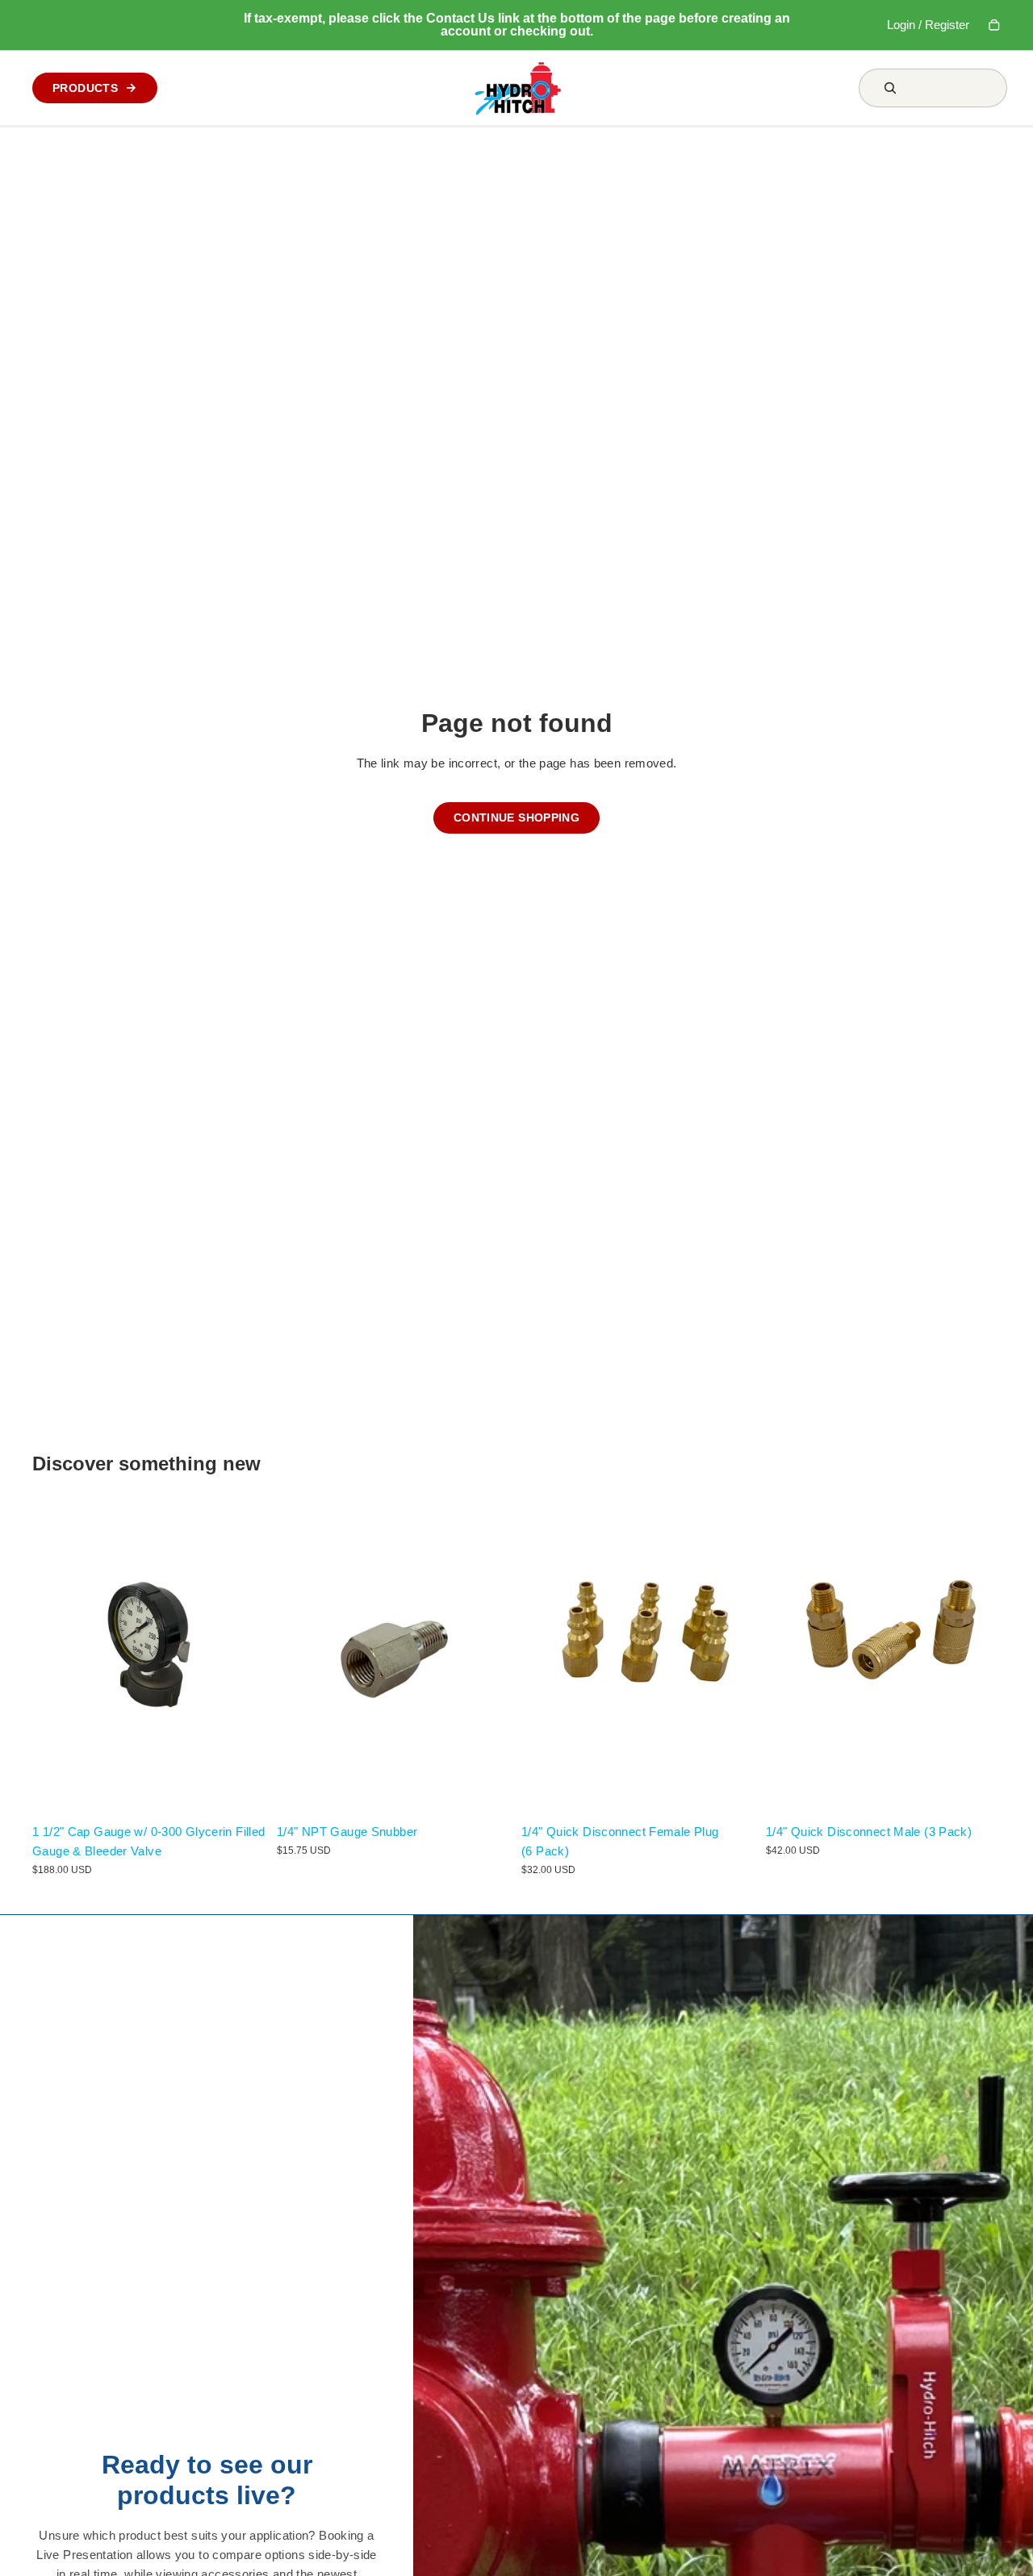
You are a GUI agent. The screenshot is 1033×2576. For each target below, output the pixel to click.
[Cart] (994, 25)
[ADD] (242, 1791)
